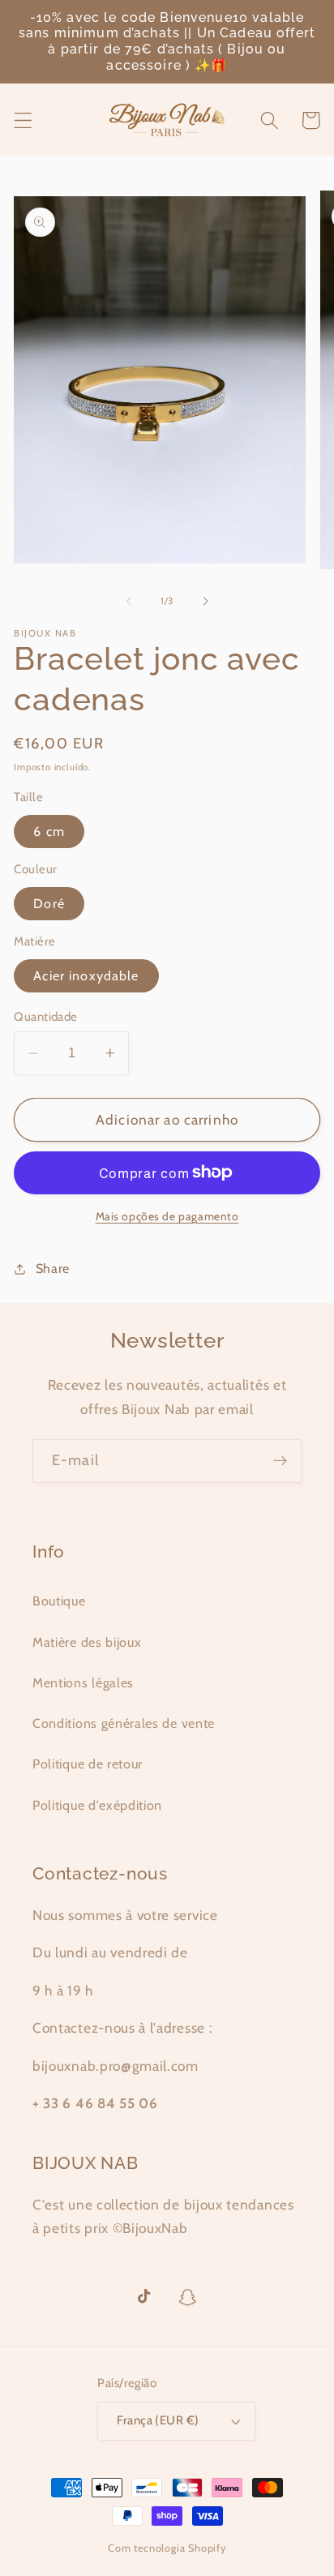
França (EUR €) (158, 2420)
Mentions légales (83, 1682)
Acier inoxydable (86, 975)
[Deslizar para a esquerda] (129, 601)
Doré (49, 903)
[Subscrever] (280, 1461)
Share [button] (53, 1268)
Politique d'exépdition (97, 1805)
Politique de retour (88, 1764)
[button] (23, 120)
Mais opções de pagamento (167, 1216)
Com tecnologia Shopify (167, 2548)
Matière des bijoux (87, 1642)
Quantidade (46, 1017)
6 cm (49, 831)
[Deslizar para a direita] (205, 601)
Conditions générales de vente (124, 1723)
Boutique (59, 1601)
